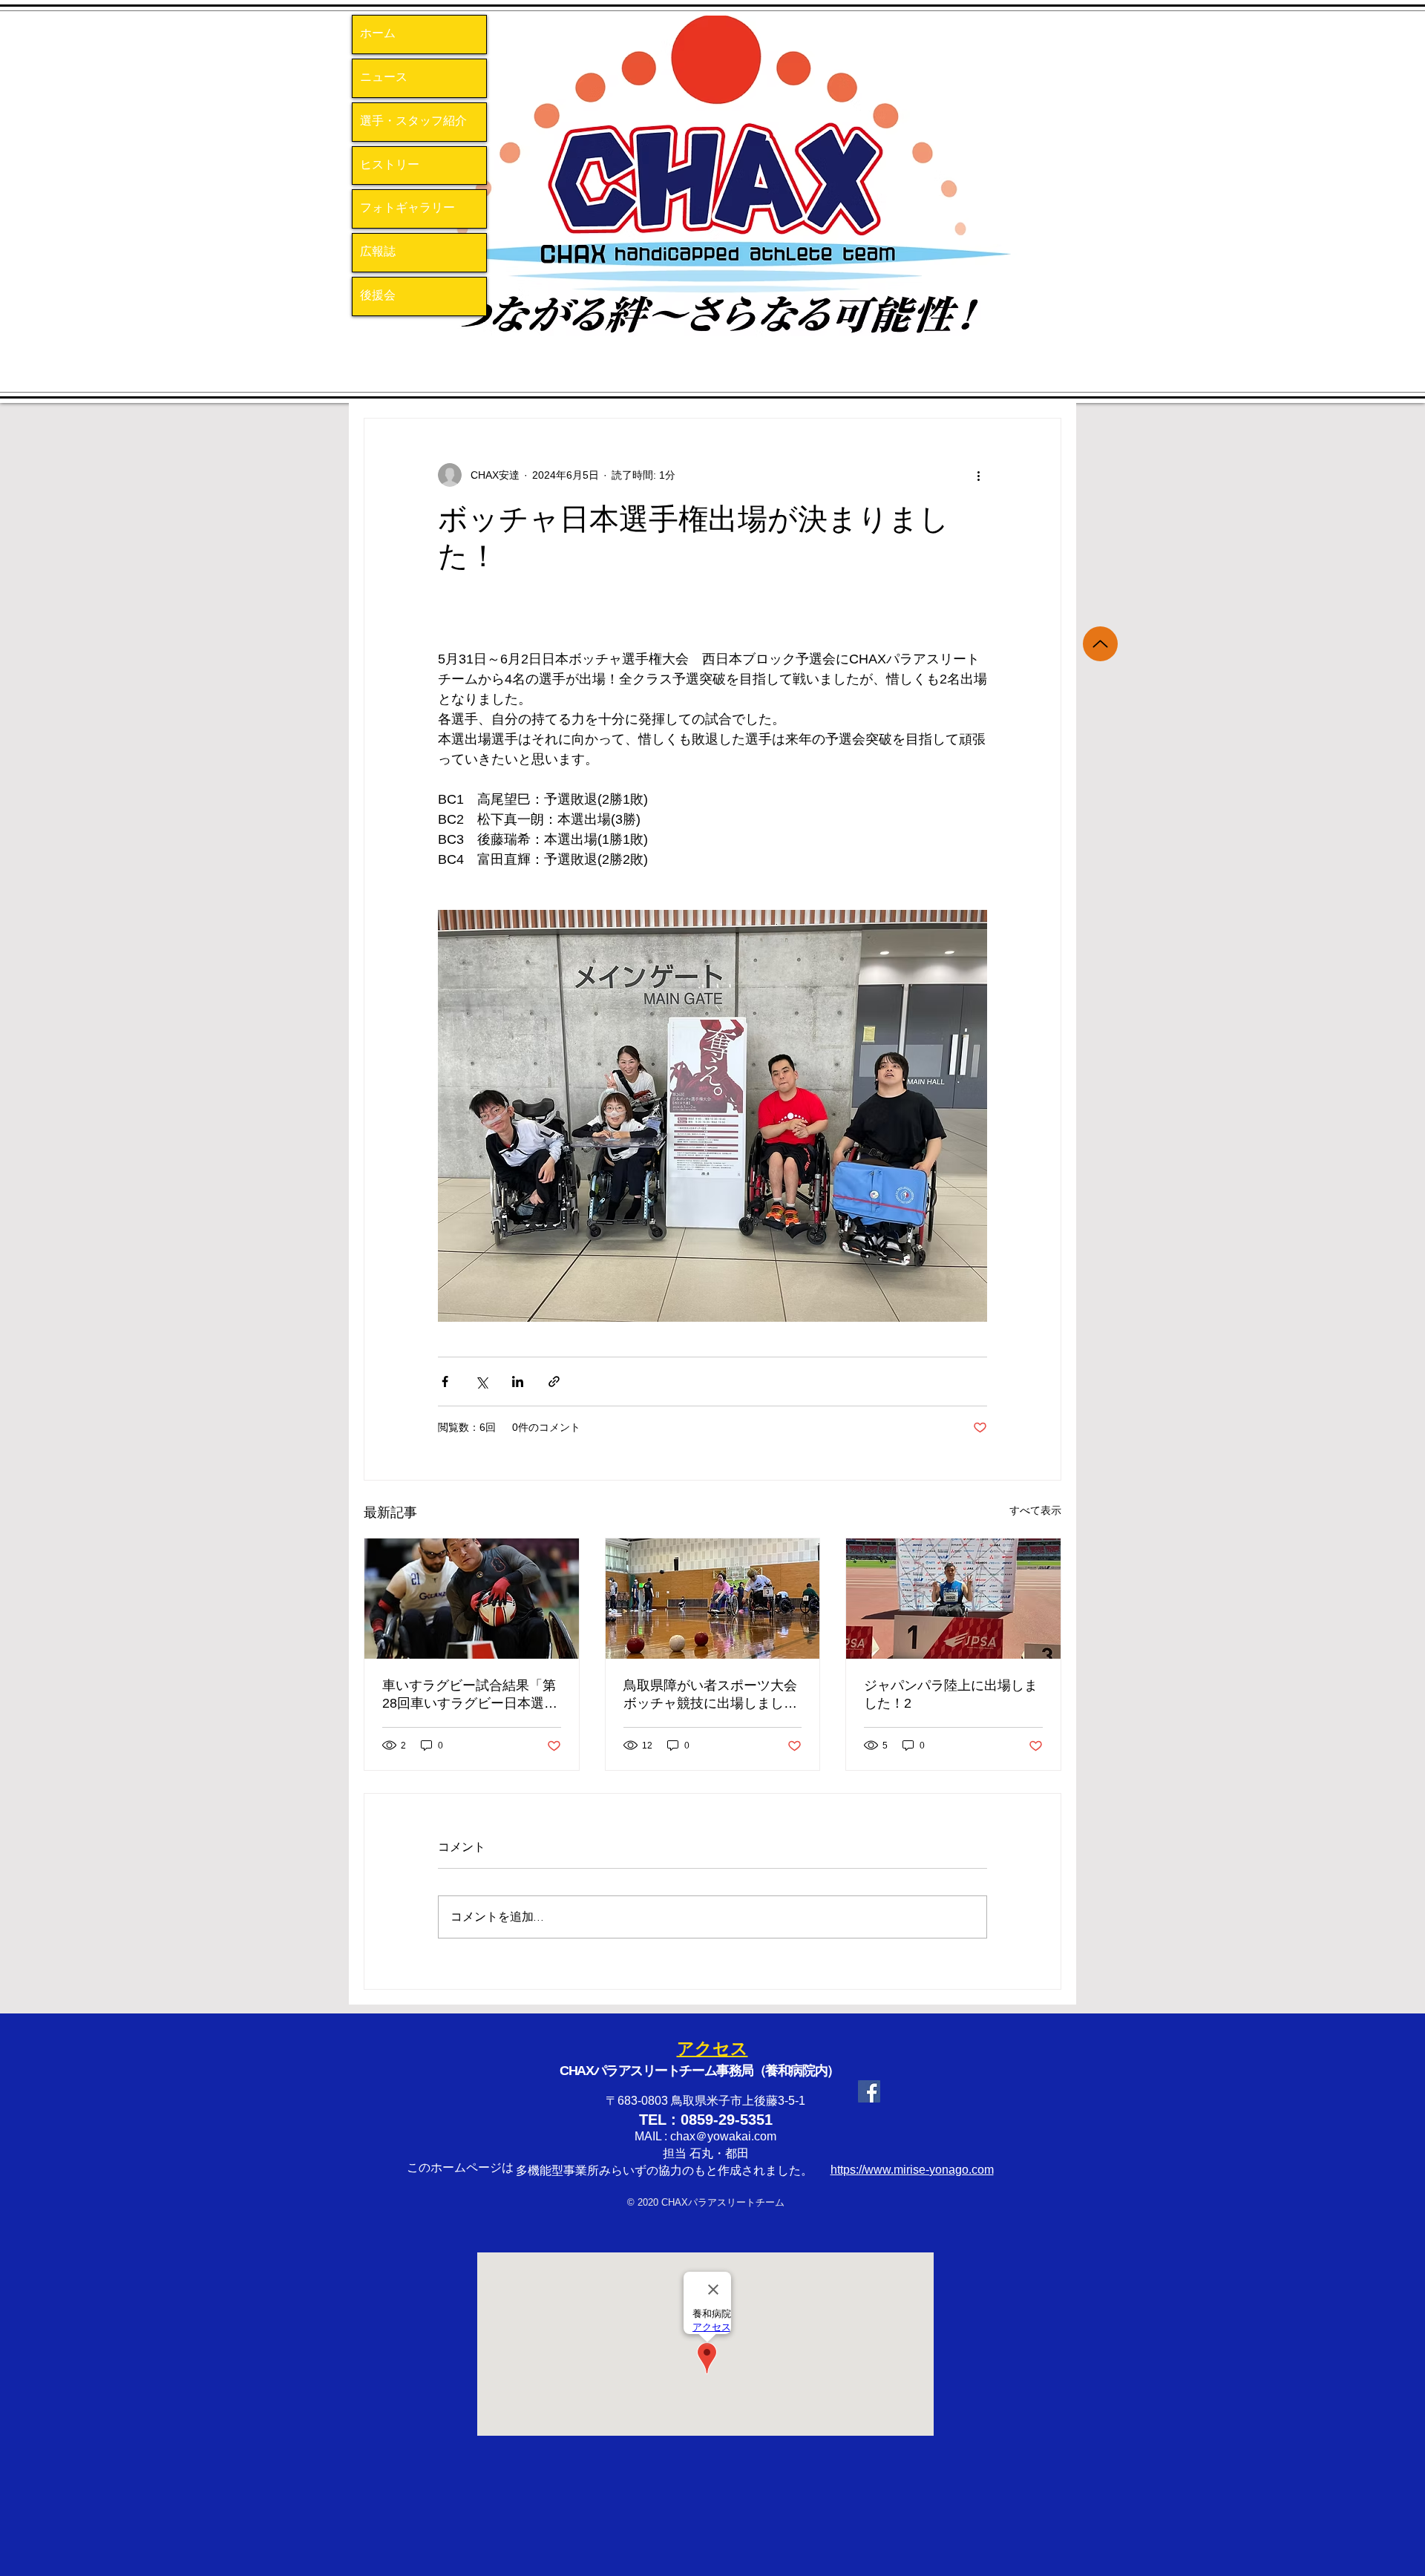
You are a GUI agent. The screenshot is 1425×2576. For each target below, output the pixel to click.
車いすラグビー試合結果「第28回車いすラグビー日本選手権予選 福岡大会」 (470, 1695)
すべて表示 (1035, 1510)
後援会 (378, 296)
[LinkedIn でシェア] (518, 1382)
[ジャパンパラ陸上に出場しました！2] (953, 1599)
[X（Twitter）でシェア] (481, 1382)
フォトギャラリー (407, 209)
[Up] (1100, 644)
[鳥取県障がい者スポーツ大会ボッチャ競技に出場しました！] (713, 1599)
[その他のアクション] (978, 475)
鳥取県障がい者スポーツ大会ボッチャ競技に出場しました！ (710, 1695)
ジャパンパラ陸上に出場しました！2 (951, 1694)
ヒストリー (390, 165)
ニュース (384, 78)
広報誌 (378, 252)
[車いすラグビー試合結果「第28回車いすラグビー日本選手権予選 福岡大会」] (472, 1599)
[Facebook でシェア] (445, 1382)
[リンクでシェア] (554, 1382)
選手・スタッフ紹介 (413, 122)
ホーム (378, 34)
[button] (716, 197)
